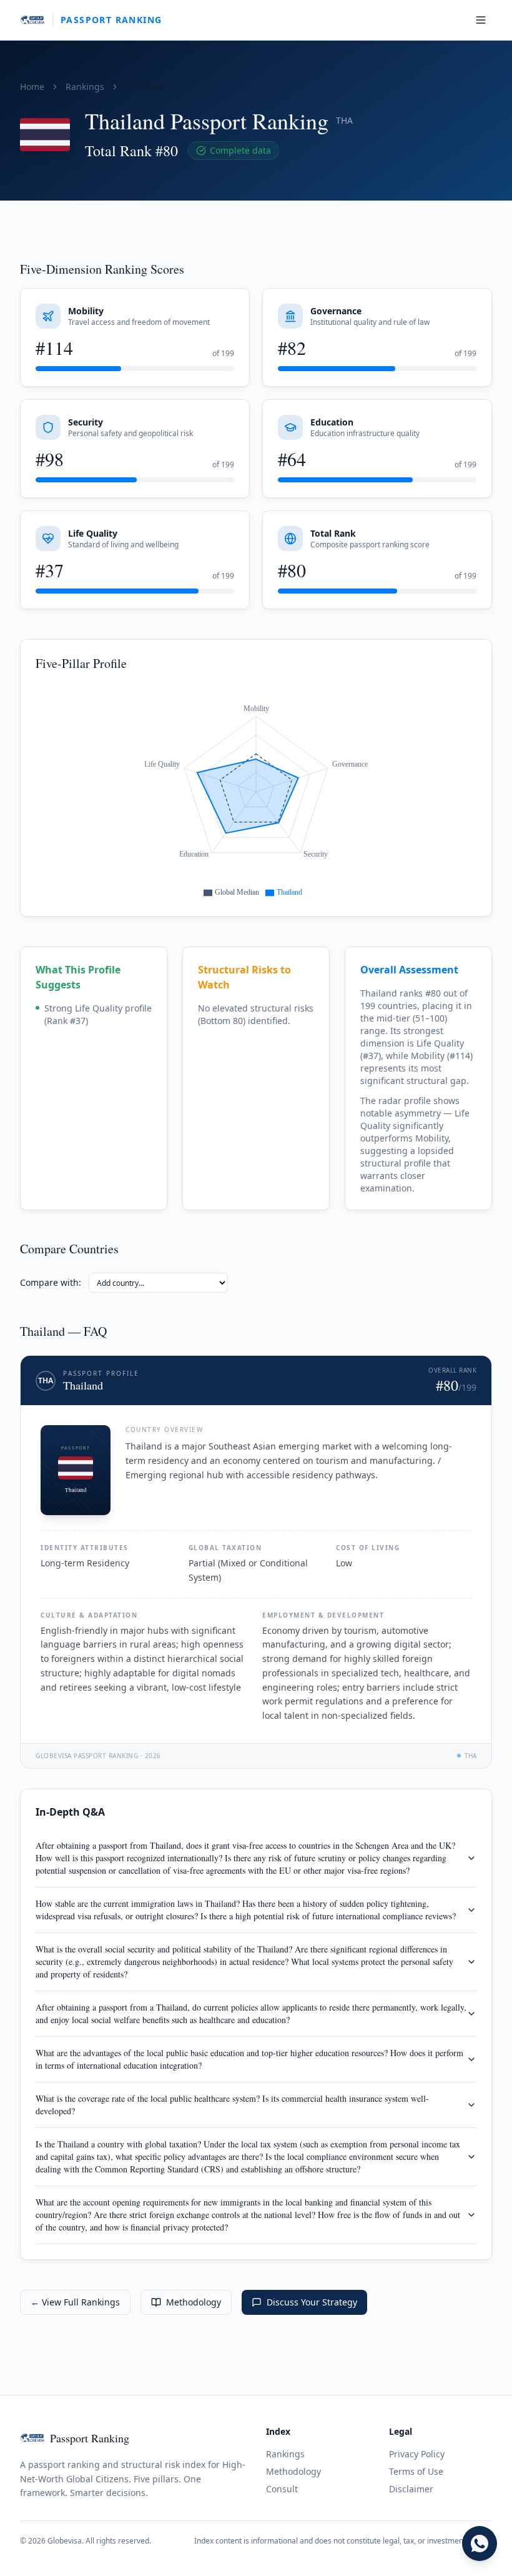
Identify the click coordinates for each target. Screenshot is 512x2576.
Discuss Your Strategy (312, 2302)
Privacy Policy (417, 2454)
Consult (282, 2489)
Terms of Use (416, 2471)
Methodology (194, 2302)
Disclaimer (411, 2489)
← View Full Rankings (75, 2302)
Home (32, 87)
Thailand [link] (144, 87)
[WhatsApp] (480, 2544)
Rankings (85, 87)
